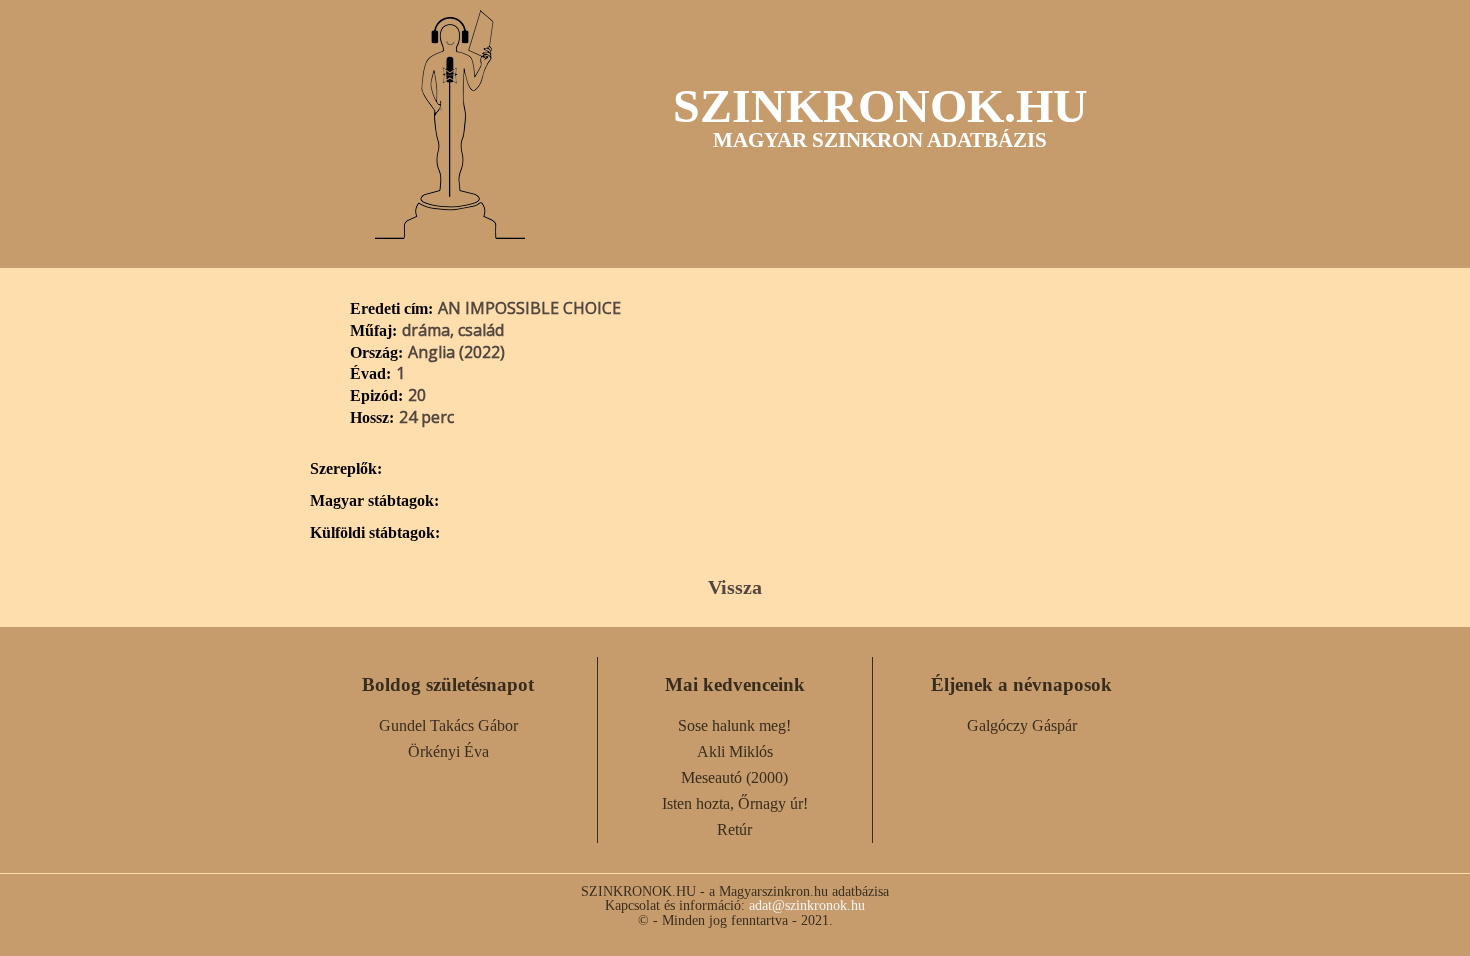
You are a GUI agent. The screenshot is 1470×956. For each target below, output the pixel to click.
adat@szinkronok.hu (807, 905)
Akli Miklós (735, 751)
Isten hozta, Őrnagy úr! (735, 803)
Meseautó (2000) (734, 777)
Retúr (734, 829)
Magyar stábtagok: (374, 501)
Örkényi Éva (448, 751)
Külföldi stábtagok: (375, 533)
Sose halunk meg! (734, 725)
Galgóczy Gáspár (1022, 725)
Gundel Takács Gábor (448, 725)
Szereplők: (346, 469)
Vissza (735, 587)
